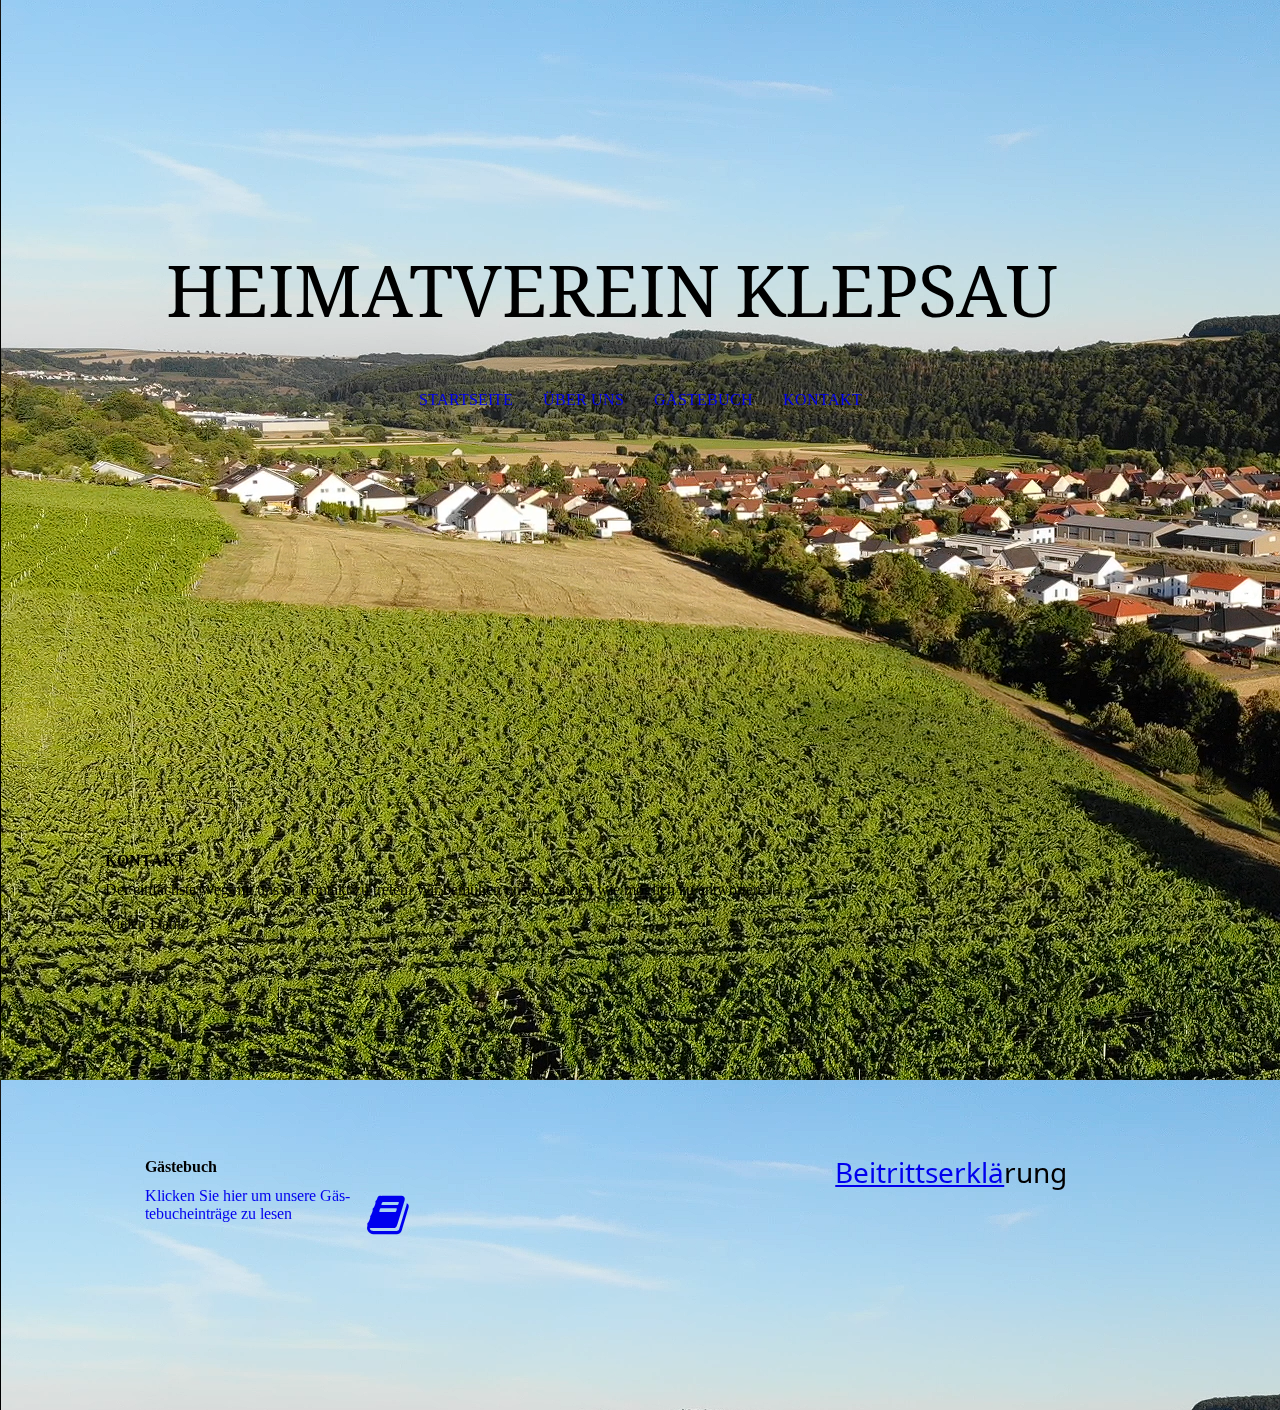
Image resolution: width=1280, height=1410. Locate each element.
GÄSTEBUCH (703, 399)
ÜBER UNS (583, 399)
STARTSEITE (466, 399)
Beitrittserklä (919, 1172)
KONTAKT (822, 399)
